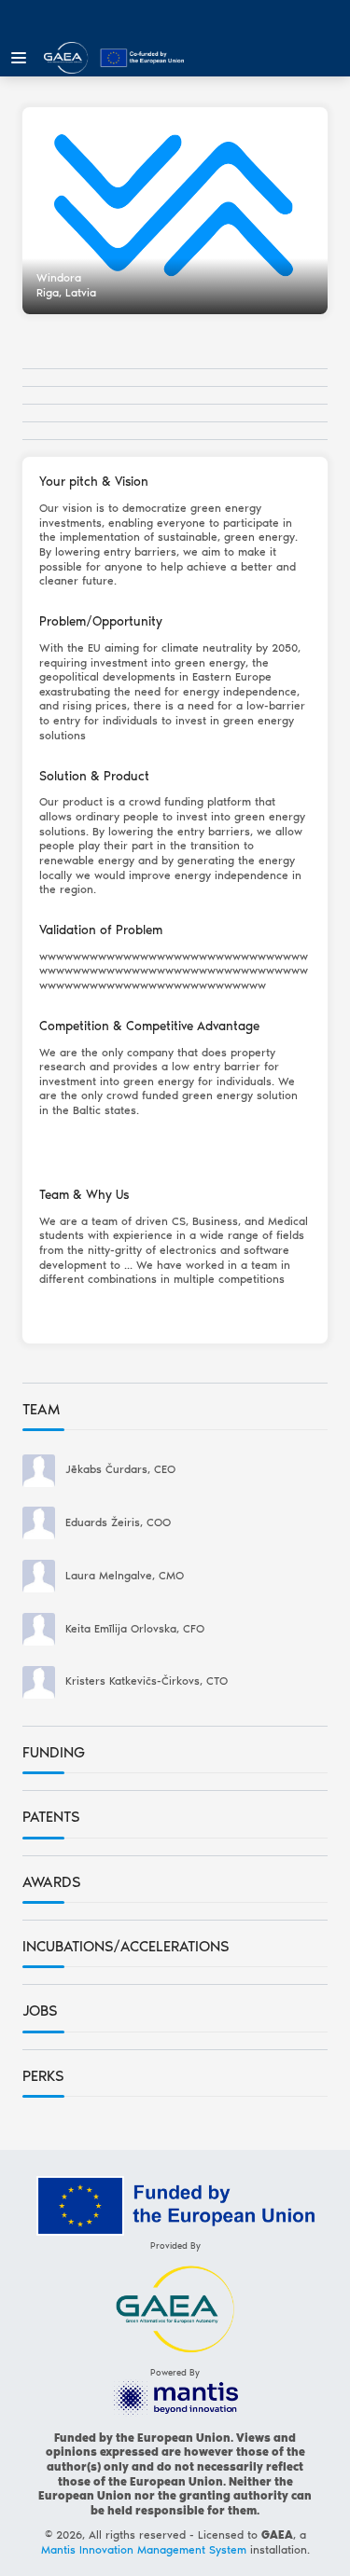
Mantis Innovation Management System (144, 2550)
